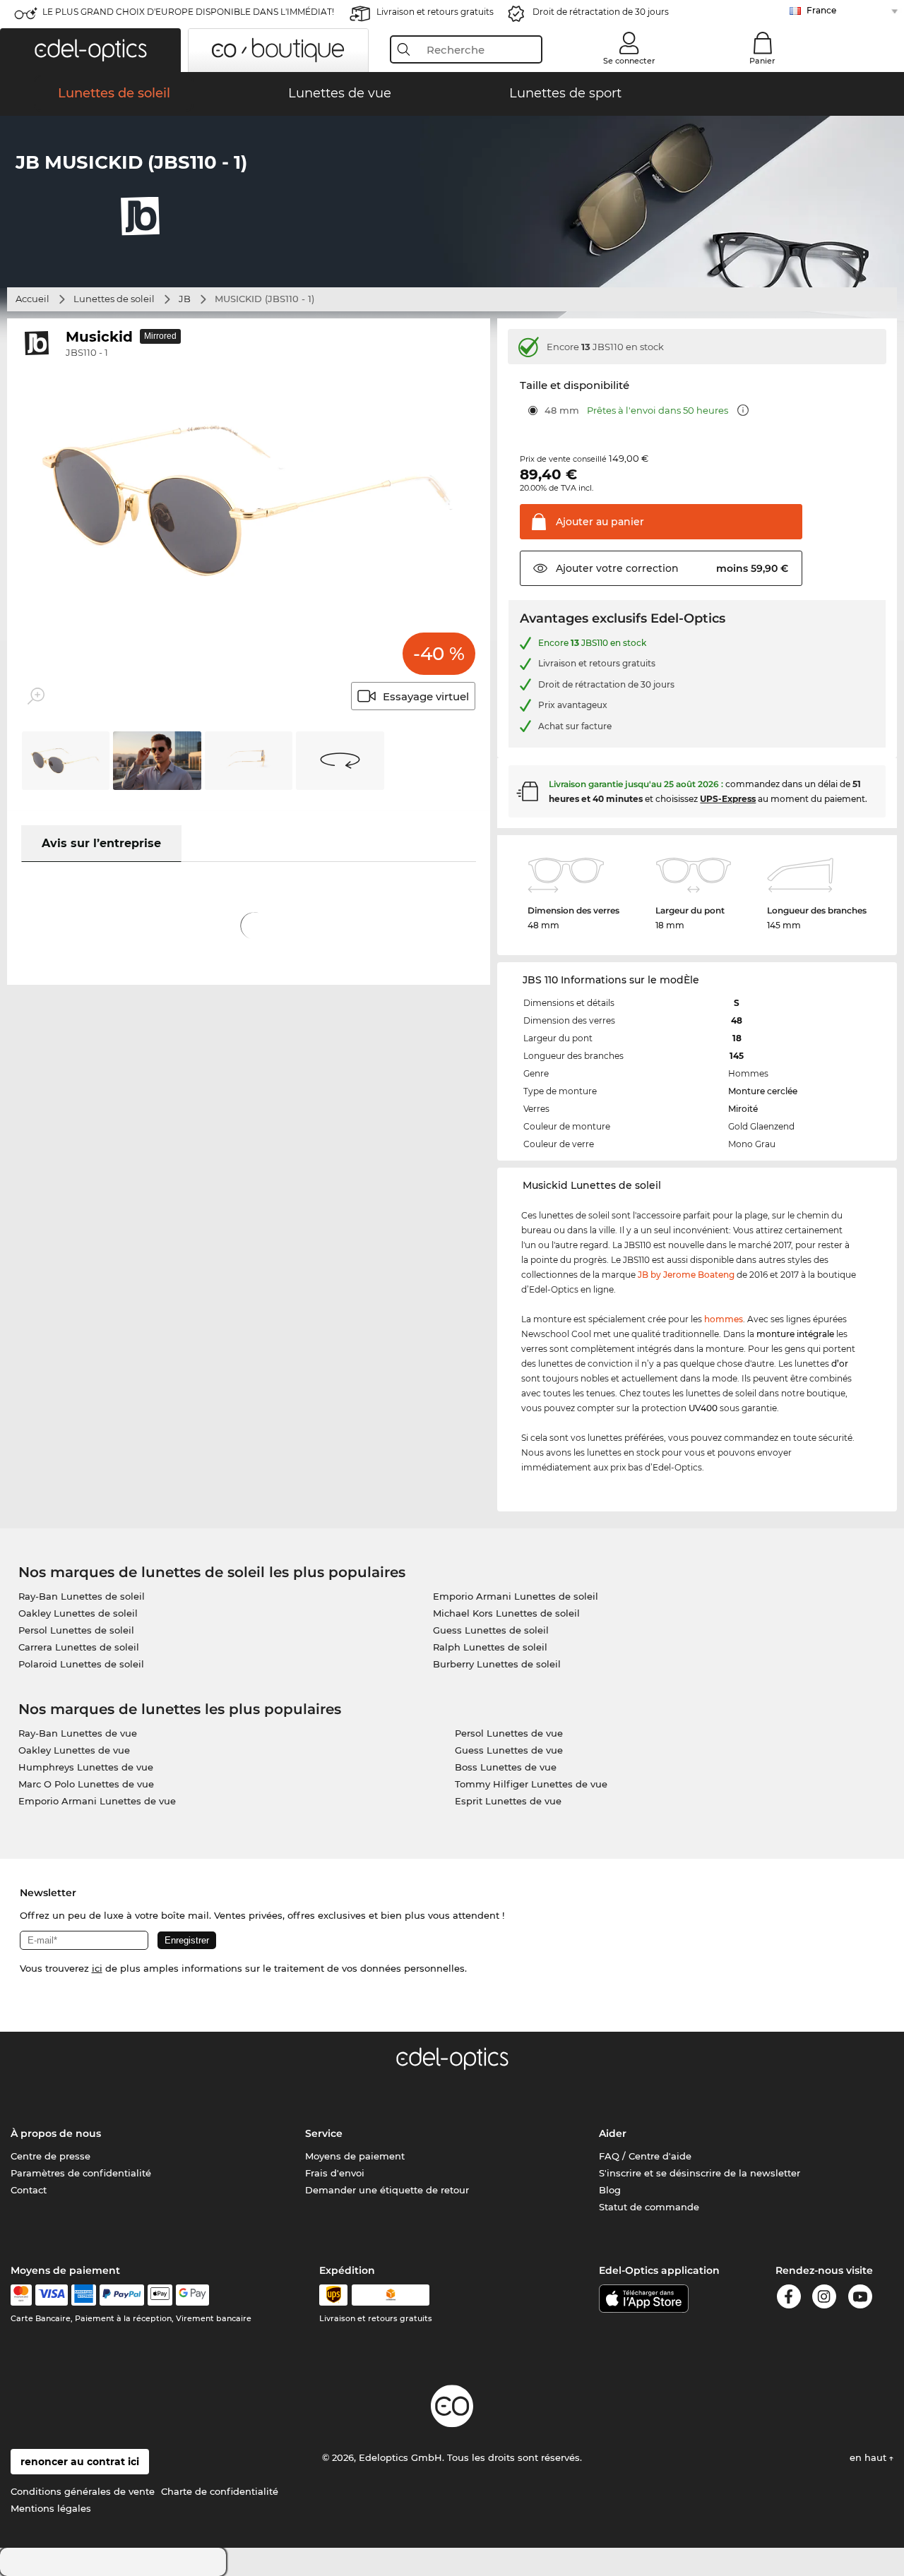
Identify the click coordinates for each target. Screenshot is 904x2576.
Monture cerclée (763, 1091)
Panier (762, 61)
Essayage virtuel (426, 696)
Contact (29, 2190)
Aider (613, 2133)
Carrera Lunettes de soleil (79, 1647)
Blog (610, 2190)
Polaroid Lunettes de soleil (81, 1664)
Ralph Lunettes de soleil (490, 1647)
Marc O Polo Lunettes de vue (86, 1784)
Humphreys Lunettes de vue (86, 1767)
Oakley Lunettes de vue (74, 1750)
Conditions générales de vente (83, 2491)
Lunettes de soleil (114, 299)
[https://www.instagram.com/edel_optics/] (824, 2299)
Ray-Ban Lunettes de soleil (82, 1596)
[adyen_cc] (21, 2295)
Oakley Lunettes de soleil (78, 1613)
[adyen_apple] (160, 2295)
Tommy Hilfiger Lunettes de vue (531, 1784)
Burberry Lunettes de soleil (497, 1664)
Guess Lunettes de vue (509, 1750)
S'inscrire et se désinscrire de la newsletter (700, 2173)
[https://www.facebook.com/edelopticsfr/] (789, 2299)
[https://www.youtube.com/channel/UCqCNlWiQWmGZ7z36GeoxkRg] (860, 2299)
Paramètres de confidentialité (81, 2173)
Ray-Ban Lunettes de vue (78, 1733)
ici (97, 1968)
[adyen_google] (192, 2295)
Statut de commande (649, 2207)
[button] (90, 50)
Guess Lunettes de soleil (491, 1630)
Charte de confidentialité (220, 2491)
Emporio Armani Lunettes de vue (97, 1801)
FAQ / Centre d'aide (645, 2156)
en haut (869, 2457)
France (821, 10)
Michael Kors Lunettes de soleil (506, 1613)
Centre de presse (50, 2156)
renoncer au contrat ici (80, 2462)
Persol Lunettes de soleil (76, 1630)
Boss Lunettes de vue (506, 1767)
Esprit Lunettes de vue (508, 1801)
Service (324, 2133)
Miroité (743, 1109)
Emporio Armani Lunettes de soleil (516, 1596)
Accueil (32, 299)
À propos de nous (56, 2133)
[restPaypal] (122, 2295)
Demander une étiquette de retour (387, 2190)
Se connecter (629, 61)
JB (185, 299)
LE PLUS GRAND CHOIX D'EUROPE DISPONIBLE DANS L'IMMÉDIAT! (188, 12)
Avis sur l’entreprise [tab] (101, 843)
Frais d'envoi (335, 2173)
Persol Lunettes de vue (509, 1733)
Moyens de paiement (355, 2156)
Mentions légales (51, 2508)
